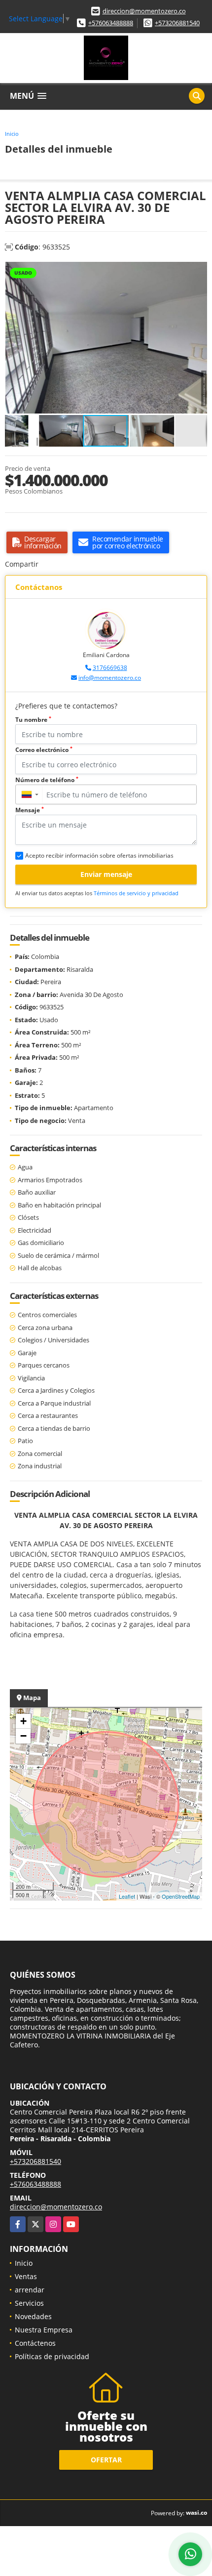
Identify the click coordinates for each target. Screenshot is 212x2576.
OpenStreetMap (181, 1896)
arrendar (30, 2290)
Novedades (33, 2316)
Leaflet (127, 1896)
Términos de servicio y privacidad (136, 893)
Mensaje (30, 810)
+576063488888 (111, 23)
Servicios (29, 2303)
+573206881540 (177, 23)
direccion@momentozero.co (144, 11)
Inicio (12, 134)
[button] (198, 271)
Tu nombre (33, 720)
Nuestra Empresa (44, 2330)
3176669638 (110, 668)
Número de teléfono (47, 780)
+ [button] (23, 1721)
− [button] (23, 1736)
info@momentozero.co (110, 678)
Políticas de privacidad (52, 2356)
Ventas (26, 2276)
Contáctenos (35, 2343)
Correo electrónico (44, 750)
